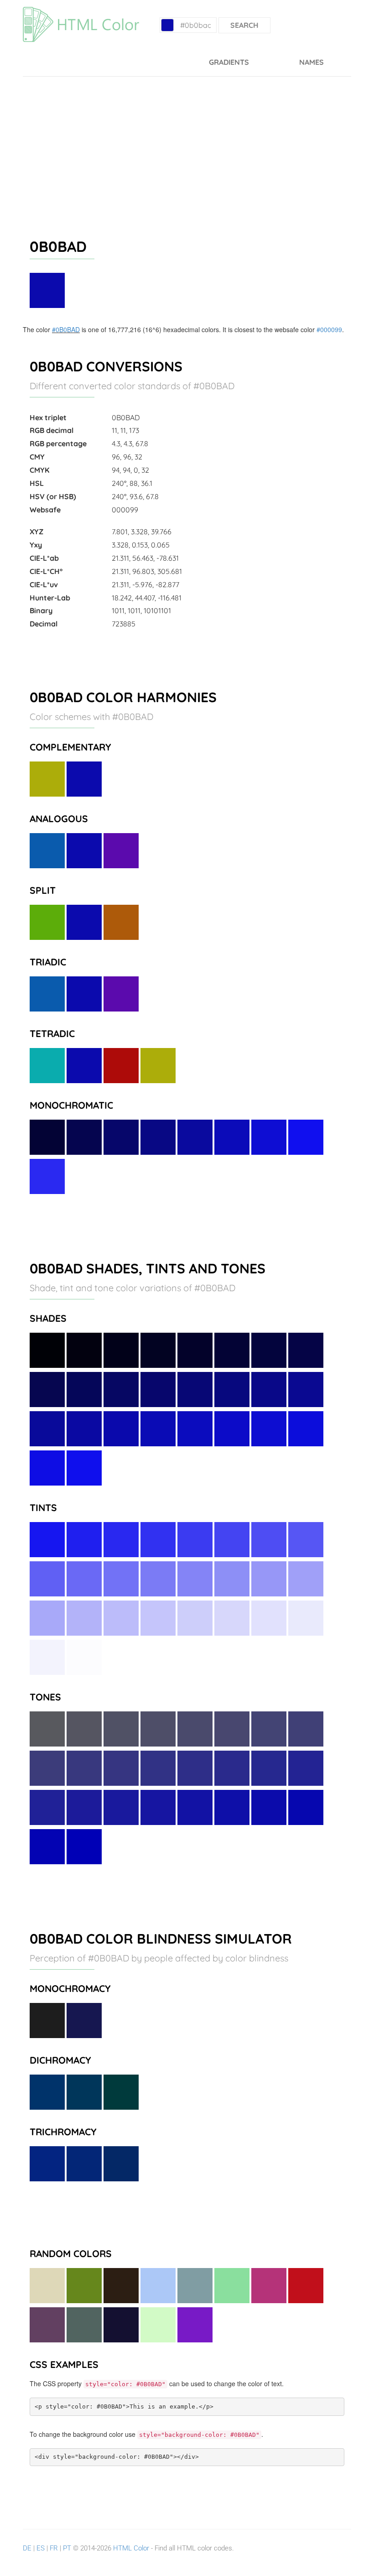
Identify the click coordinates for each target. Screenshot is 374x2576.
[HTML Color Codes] (81, 11)
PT (67, 2548)
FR (54, 2548)
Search (244, 25)
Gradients (229, 62)
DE (27, 2548)
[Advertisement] (187, 145)
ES (41, 2548)
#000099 (329, 329)
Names (312, 62)
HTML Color (131, 2548)
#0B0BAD (66, 329)
